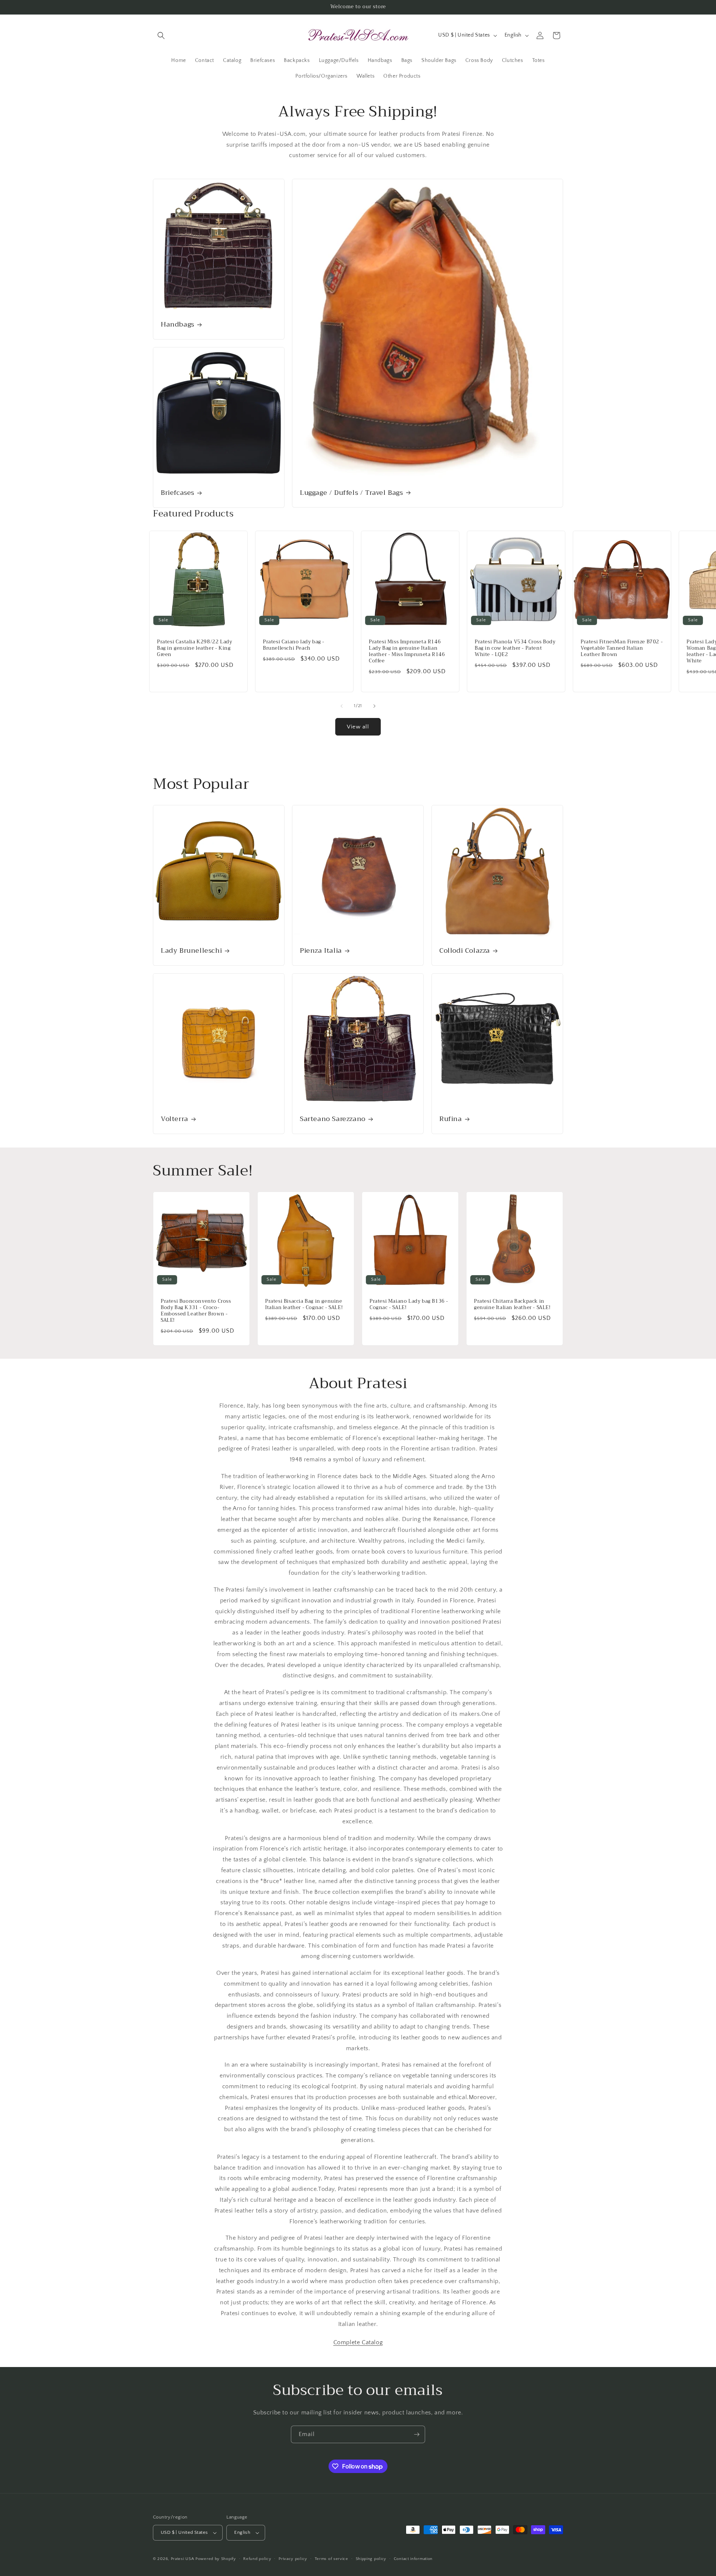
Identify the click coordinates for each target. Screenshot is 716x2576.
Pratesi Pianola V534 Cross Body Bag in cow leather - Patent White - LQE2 (515, 648)
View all (358, 727)
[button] (161, 35)
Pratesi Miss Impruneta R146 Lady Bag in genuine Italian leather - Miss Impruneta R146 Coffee (407, 652)
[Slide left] (342, 706)
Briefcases (178, 493)
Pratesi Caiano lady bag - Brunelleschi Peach (294, 645)
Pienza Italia (321, 951)
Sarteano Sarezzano (333, 1119)
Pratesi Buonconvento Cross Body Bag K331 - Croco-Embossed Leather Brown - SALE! (196, 1311)
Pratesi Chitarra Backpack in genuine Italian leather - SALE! (512, 1305)
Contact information (413, 2559)
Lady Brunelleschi (191, 951)
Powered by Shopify (216, 2559)
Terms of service (332, 2559)
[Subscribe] (417, 2434)
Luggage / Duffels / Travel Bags (351, 493)
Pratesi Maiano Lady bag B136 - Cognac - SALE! (409, 1305)
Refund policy (257, 2559)
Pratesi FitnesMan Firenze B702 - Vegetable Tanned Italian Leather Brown (622, 648)
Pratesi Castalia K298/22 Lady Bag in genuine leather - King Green (194, 648)
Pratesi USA (183, 2559)
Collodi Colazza (465, 951)
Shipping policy (371, 2559)
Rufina (451, 1119)
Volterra (175, 1119)
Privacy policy (293, 2559)
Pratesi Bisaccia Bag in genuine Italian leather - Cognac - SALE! (304, 1305)
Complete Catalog (358, 2342)
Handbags (178, 325)
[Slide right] (374, 706)
